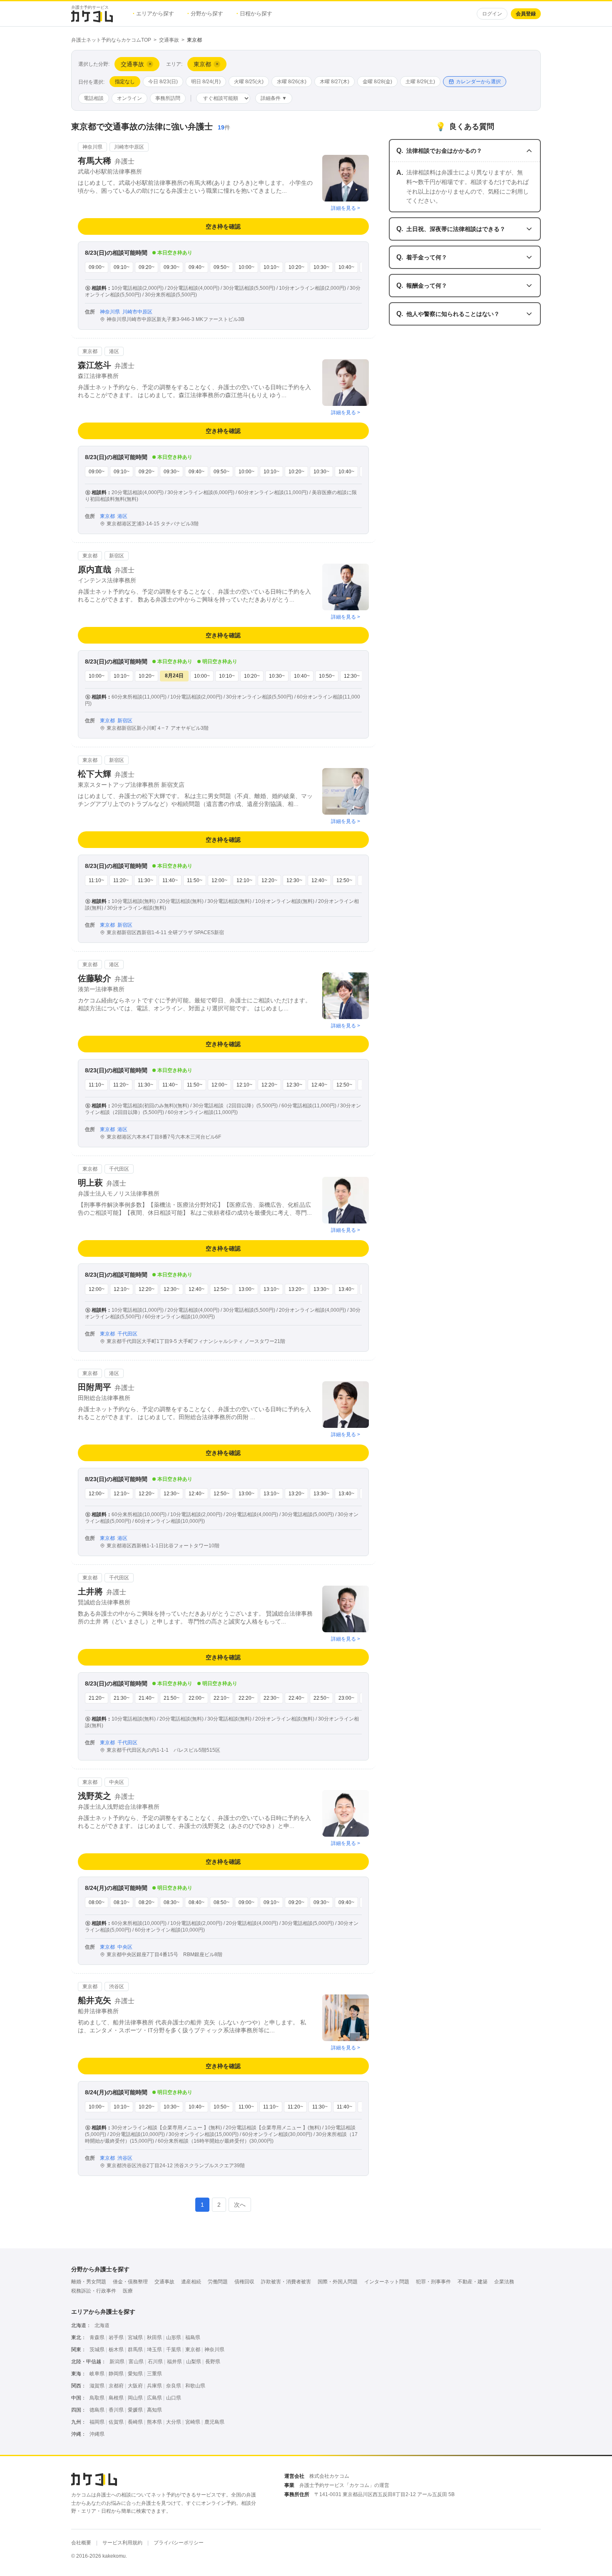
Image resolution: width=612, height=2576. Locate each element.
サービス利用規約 (122, 2543)
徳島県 (97, 2410)
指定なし (125, 82)
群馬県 (135, 2350)
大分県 (174, 2422)
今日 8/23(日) (163, 82)
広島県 (154, 2398)
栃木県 (116, 2350)
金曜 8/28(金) (377, 82)
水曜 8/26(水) (292, 82)
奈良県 (174, 2386)
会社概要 (81, 2543)
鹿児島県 (214, 2422)
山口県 (174, 2398)
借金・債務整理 (130, 2282)
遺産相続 (191, 2282)
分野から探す (205, 14)
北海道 (102, 2325)
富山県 (136, 2362)
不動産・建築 (473, 2282)
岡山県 (135, 2398)
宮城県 (135, 2337)
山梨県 (194, 2362)
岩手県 (116, 2337)
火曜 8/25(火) (249, 82)
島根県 (116, 2398)
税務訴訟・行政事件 (94, 2291)
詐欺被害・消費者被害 (286, 2282)
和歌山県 (195, 2386)
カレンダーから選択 (478, 82)
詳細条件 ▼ (274, 98)
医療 (128, 2291)
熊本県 (154, 2422)
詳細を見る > (346, 208)
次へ (240, 2205)
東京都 (193, 2350)
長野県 (213, 2362)
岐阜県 (97, 2374)
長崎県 (135, 2422)
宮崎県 (193, 2422)
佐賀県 (116, 2422)
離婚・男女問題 (89, 2282)
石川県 (155, 2362)
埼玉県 (154, 2350)
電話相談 (94, 98)
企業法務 (504, 2282)
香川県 (116, 2410)
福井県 (174, 2362)
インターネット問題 (387, 2282)
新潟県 (117, 2362)
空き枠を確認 (223, 226)
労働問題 (218, 2282)
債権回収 (244, 2282)
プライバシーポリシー (179, 2543)
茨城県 (97, 2350)
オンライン (129, 98)
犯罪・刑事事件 (433, 2282)
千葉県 (174, 2350)
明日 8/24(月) (206, 82)
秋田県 (154, 2337)
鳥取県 (97, 2398)
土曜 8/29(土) (420, 82)
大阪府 (135, 2386)
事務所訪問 (168, 98)
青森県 (97, 2337)
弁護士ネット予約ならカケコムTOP (111, 40)
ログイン (492, 14)
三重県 (154, 2374)
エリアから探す (153, 14)
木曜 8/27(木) (335, 82)
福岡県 (97, 2422)
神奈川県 (214, 2350)
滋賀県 (97, 2386)
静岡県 (116, 2374)
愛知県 (135, 2374)
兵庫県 (154, 2386)
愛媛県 (135, 2410)
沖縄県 (97, 2434)
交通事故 (169, 40)
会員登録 (526, 14)
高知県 (154, 2410)
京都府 (116, 2386)
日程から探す (254, 14)
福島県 (193, 2337)
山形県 (174, 2337)
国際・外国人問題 (338, 2282)
